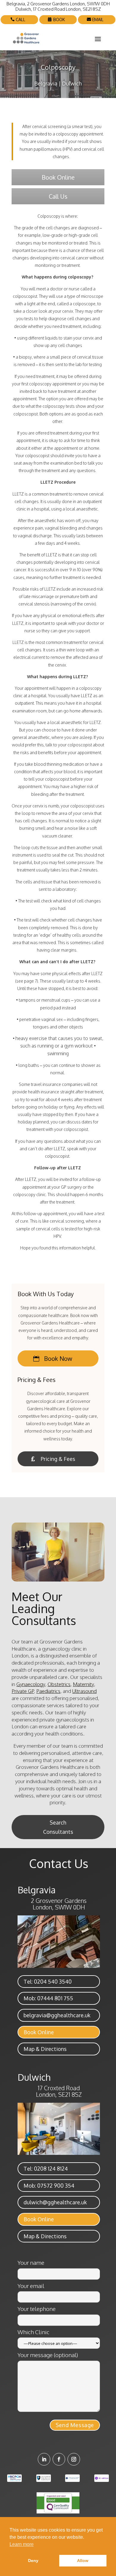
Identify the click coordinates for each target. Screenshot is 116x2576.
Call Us (58, 196)
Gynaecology (31, 1684)
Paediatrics (48, 1691)
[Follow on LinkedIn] (44, 2459)
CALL (21, 20)
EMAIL (98, 20)
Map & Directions (45, 2049)
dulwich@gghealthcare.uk (55, 2202)
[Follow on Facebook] (59, 2459)
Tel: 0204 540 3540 (48, 1982)
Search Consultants (58, 1827)
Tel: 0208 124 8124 (46, 2169)
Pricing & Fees (58, 1459)
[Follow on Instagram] (74, 2459)
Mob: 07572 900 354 (49, 2186)
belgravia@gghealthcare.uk (57, 2015)
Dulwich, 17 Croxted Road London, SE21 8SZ (58, 9)
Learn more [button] (22, 2544)
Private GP (23, 1691)
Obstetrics (59, 1684)
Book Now (58, 1358)
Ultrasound (84, 1691)
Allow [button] (83, 2561)
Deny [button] (33, 2561)
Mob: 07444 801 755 (48, 1998)
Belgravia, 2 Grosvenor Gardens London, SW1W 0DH (58, 4)
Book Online (58, 177)
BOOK (59, 20)
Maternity (83, 1684)
